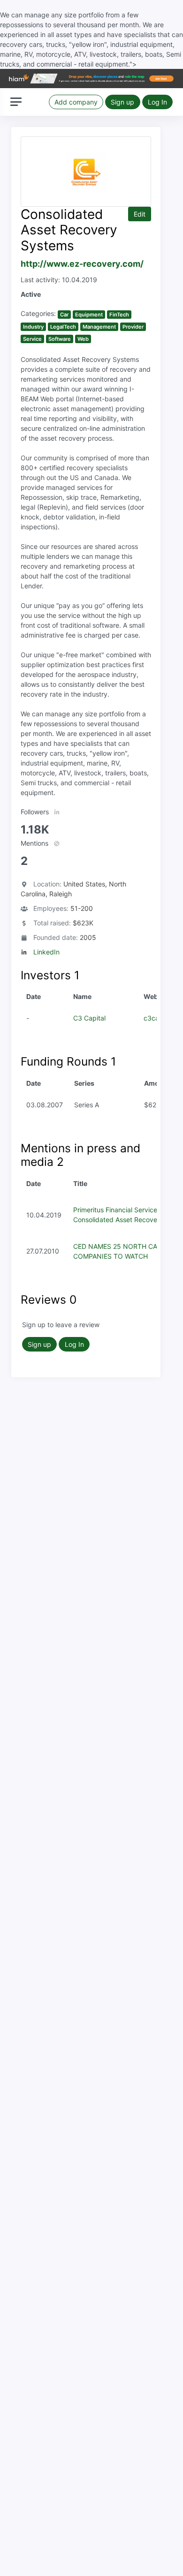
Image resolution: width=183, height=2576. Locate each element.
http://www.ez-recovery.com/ (82, 264)
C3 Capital (89, 1018)
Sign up (122, 102)
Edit (140, 214)
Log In (157, 102)
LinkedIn (46, 952)
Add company (76, 102)
